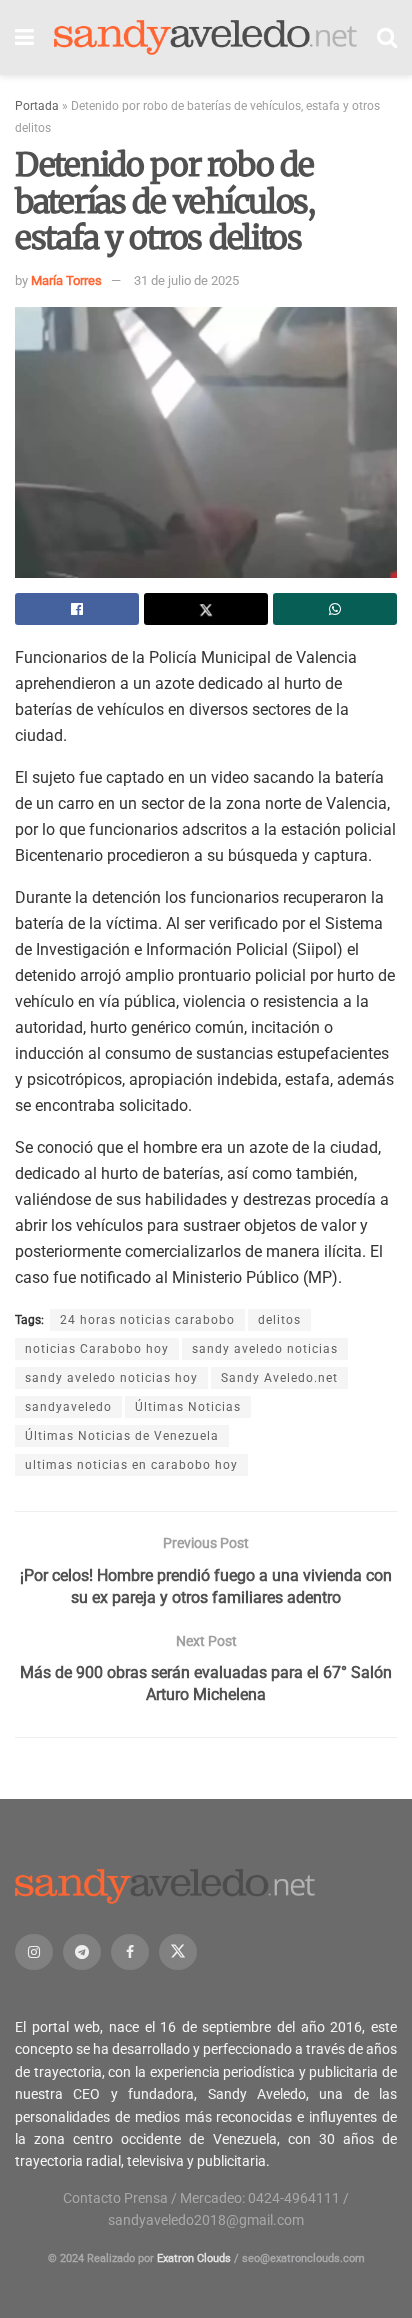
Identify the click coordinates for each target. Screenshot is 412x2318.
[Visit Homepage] (205, 38)
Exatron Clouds (194, 2258)
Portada (37, 106)
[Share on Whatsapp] (335, 609)
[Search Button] (387, 37)
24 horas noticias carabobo (147, 1320)
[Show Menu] (24, 37)
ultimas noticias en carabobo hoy (131, 1465)
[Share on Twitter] (206, 609)
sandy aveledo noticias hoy (111, 1378)
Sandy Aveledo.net (279, 1378)
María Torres (66, 280)
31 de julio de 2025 (186, 280)
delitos (279, 1320)
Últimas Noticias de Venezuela (122, 1436)
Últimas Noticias (188, 1407)
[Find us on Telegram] (82, 1952)
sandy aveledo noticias (265, 1349)
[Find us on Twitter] (178, 1952)
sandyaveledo (68, 1407)
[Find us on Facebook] (130, 1952)
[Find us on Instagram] (34, 1952)
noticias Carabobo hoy (97, 1349)
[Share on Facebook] (77, 609)
